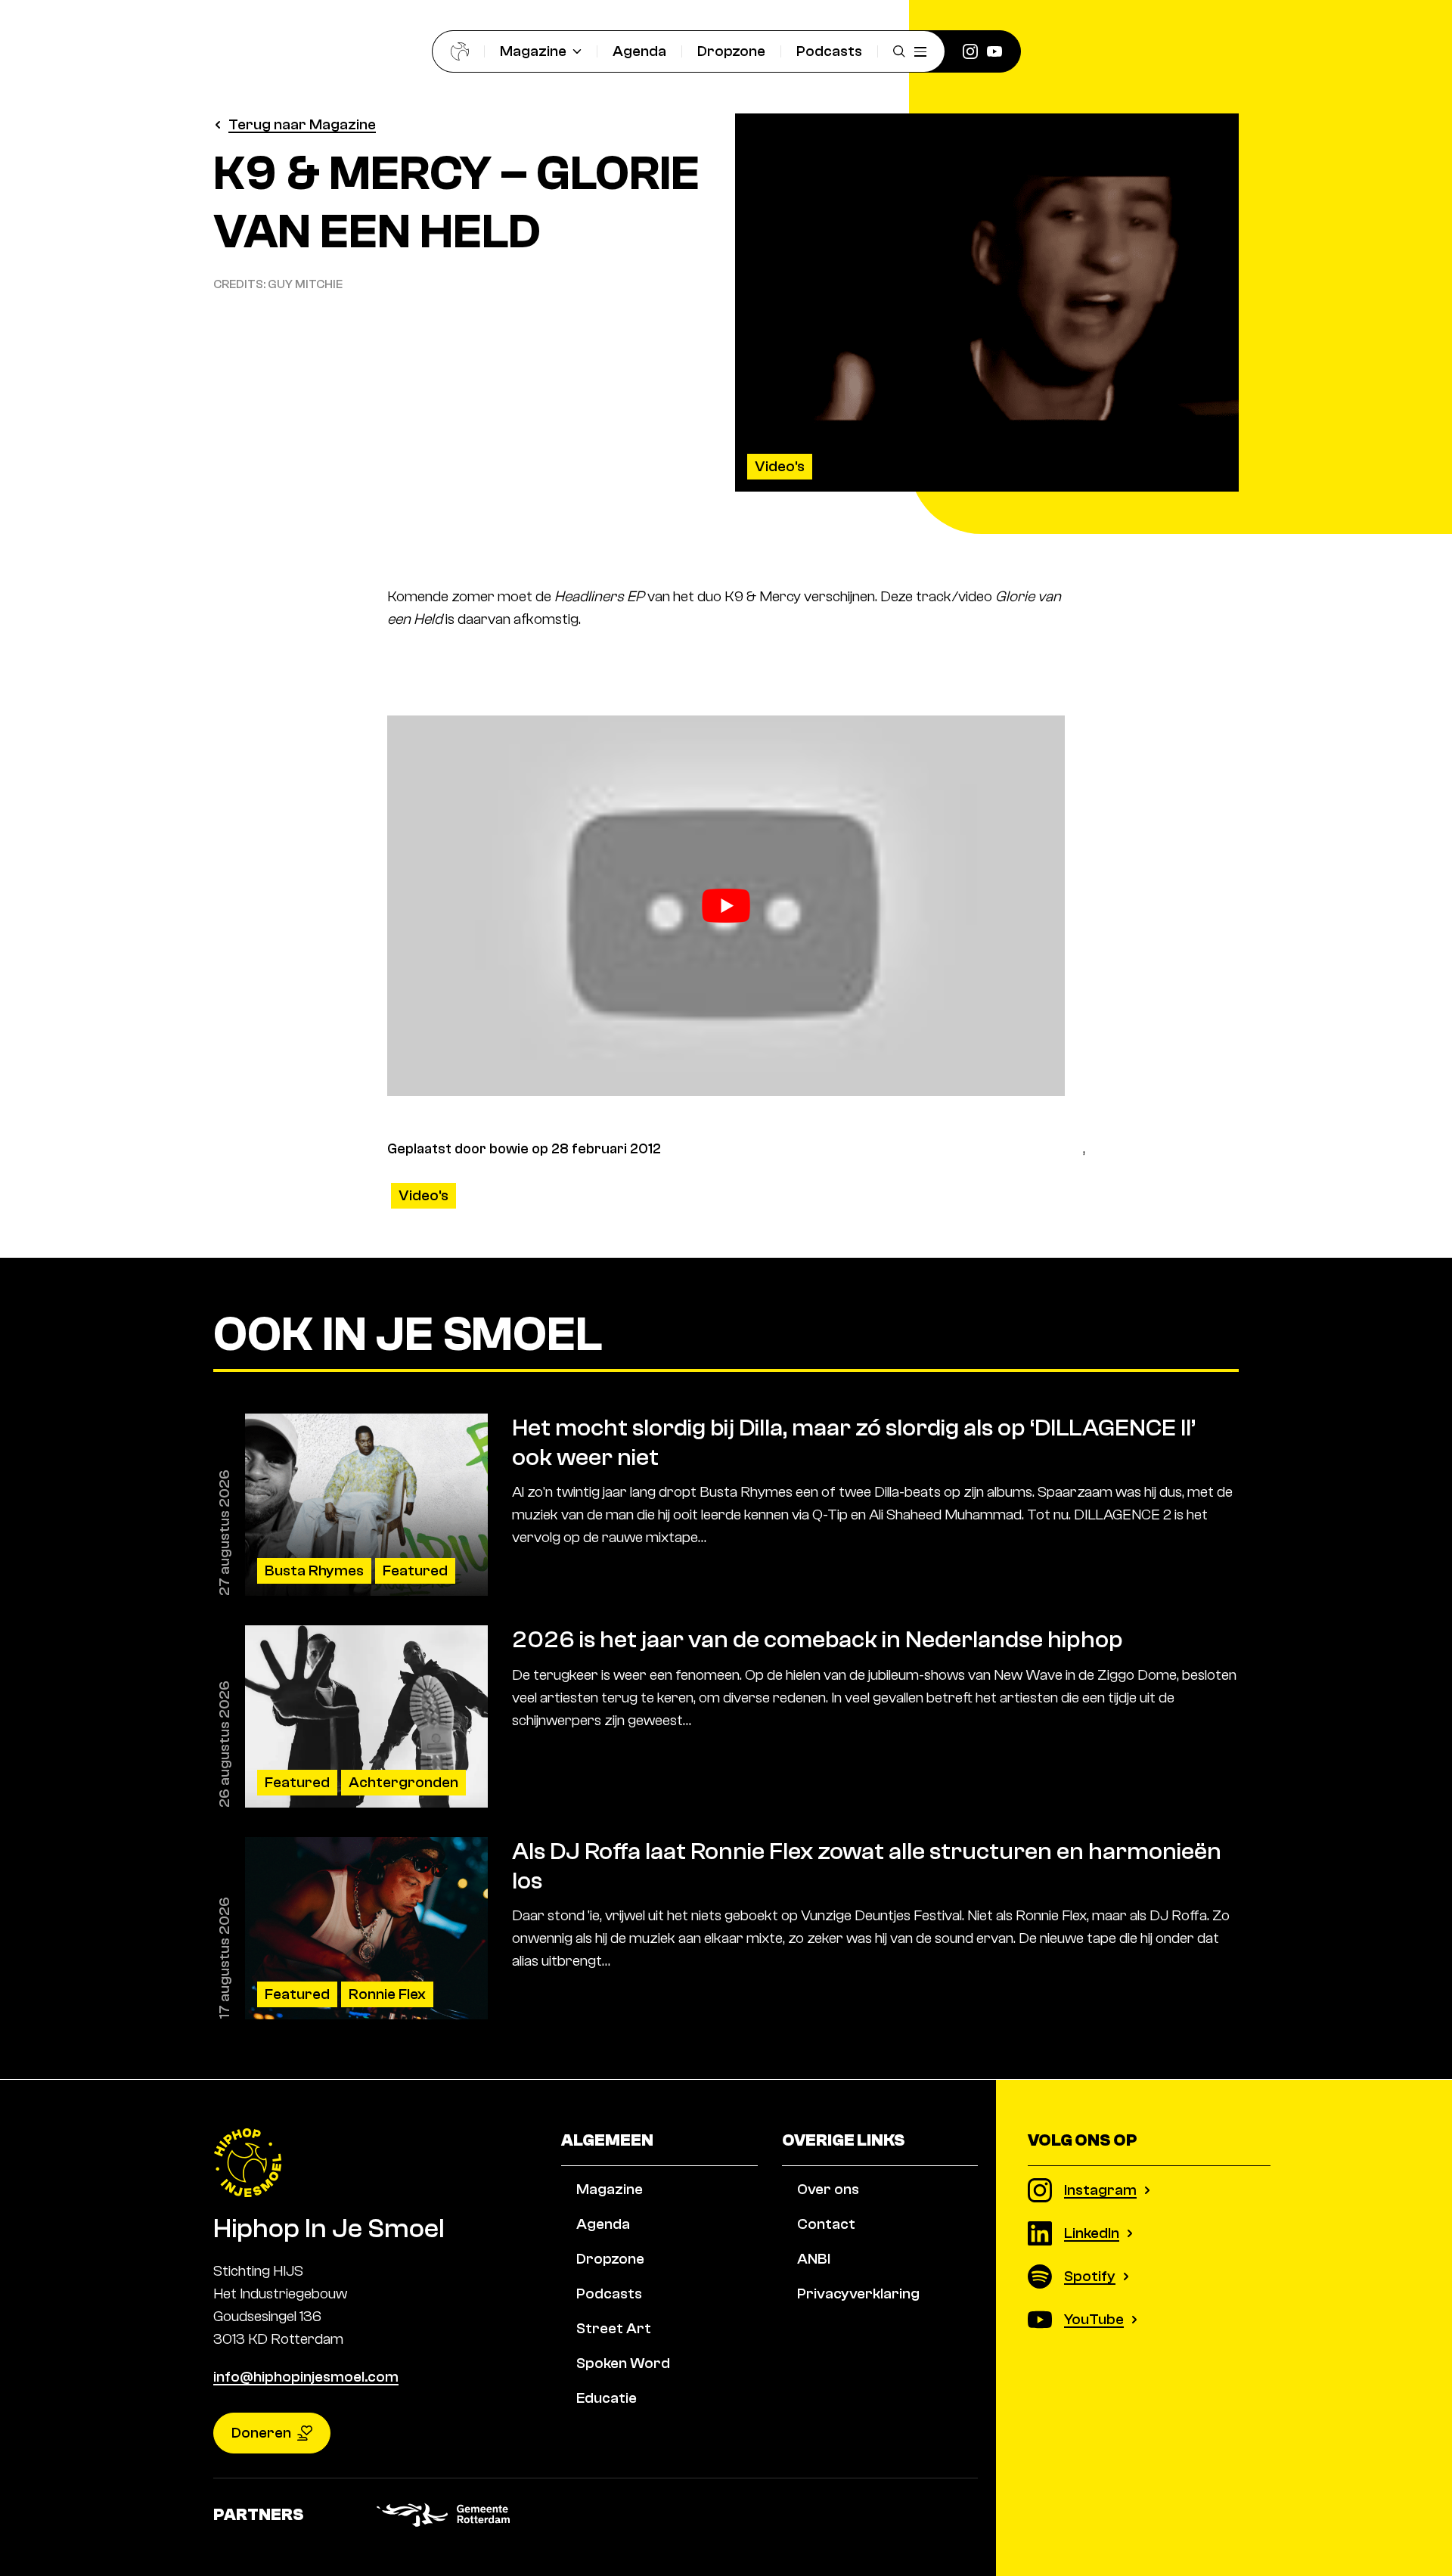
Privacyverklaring (858, 2294)
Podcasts (829, 51)
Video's (780, 466)
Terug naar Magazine (302, 124)
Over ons (828, 2189)
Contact (826, 2224)
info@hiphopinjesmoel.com (306, 2377)
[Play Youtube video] (726, 906)
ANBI (814, 2259)
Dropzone (731, 51)
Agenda (639, 51)
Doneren (261, 2433)
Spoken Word (623, 2363)
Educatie (607, 2398)
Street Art (614, 2328)
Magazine (533, 51)
